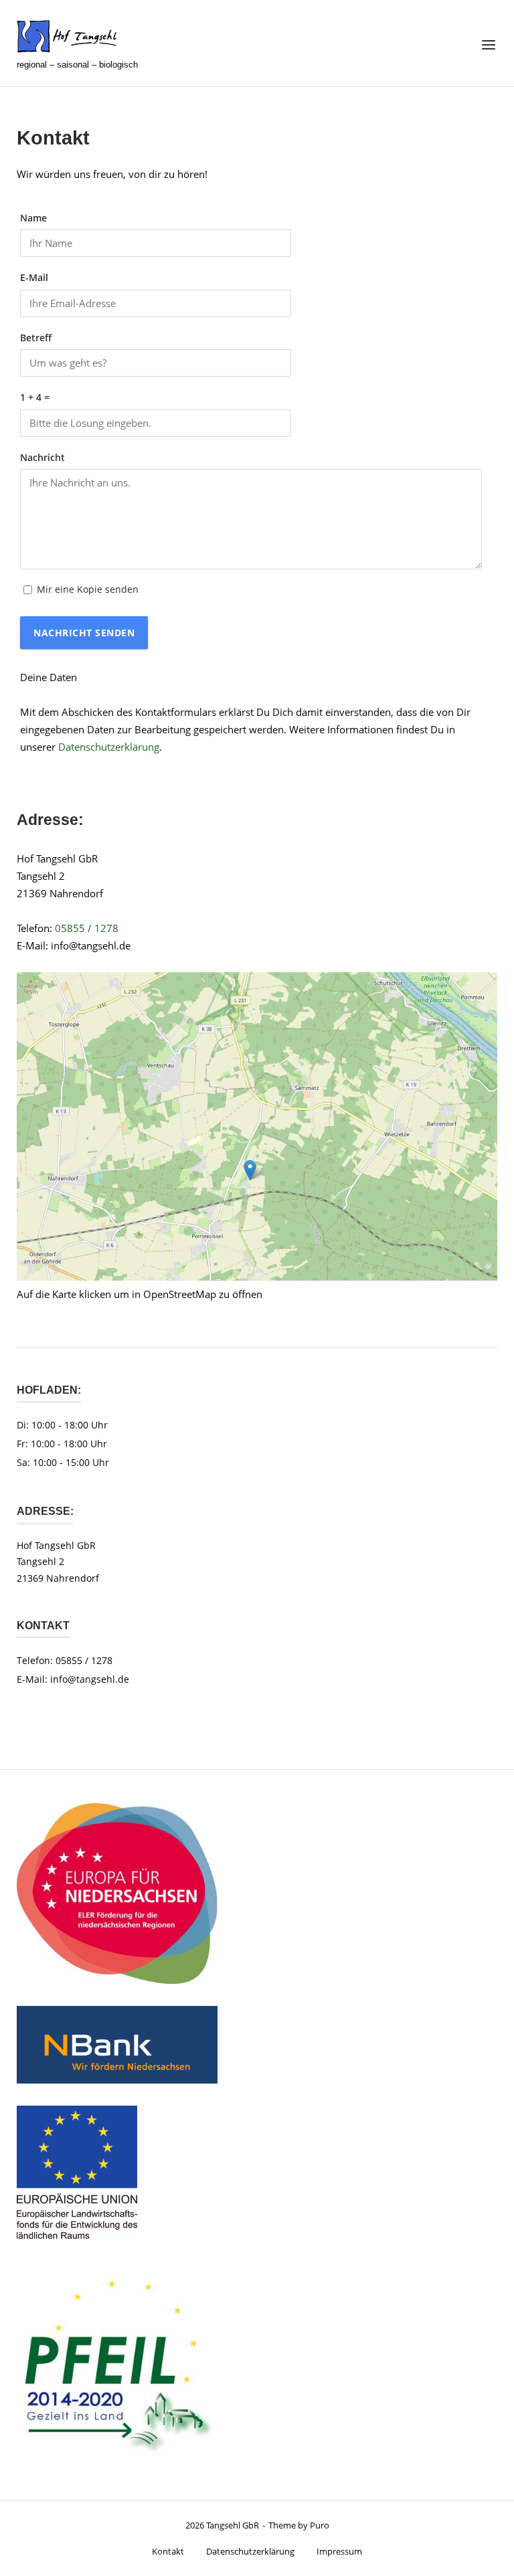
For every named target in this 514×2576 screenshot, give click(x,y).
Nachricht (42, 458)
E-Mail (34, 278)
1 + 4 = (35, 397)
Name (33, 218)
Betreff (36, 338)
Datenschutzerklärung (109, 747)
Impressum (339, 2551)
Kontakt (168, 2551)
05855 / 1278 (87, 928)
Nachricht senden (84, 633)
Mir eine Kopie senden (88, 589)
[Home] (67, 37)
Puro (320, 2525)
